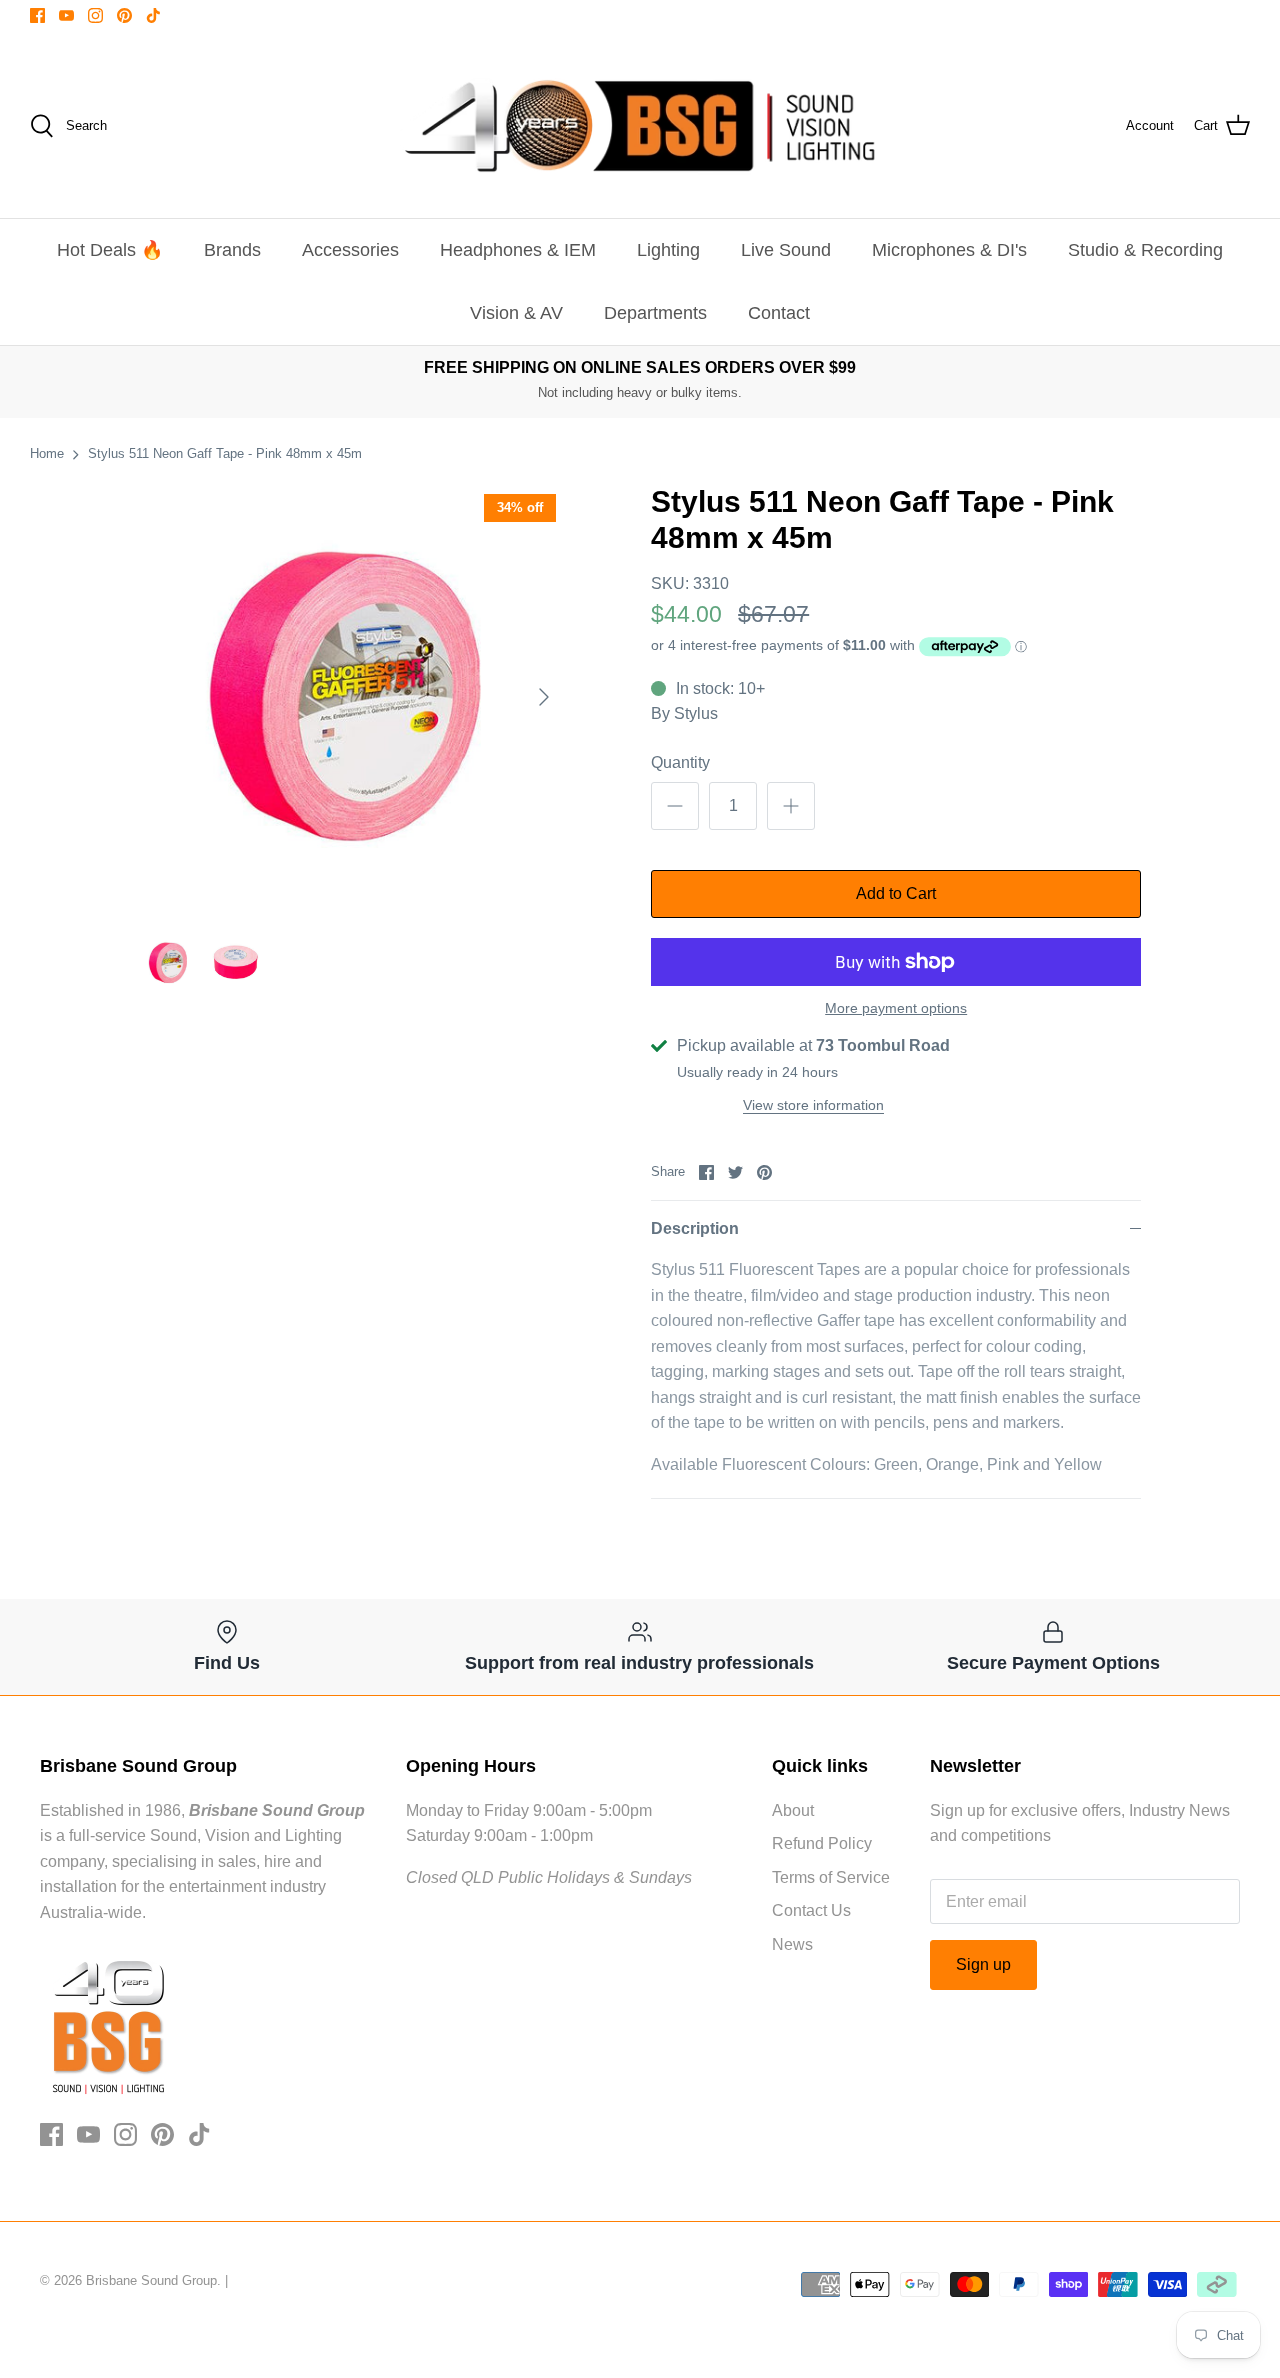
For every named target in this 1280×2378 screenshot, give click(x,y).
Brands (232, 250)
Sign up (983, 1964)
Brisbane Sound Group (151, 2280)
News (792, 1944)
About (793, 1810)
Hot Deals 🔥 (110, 250)
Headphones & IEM (518, 250)
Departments (655, 313)
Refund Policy (822, 1843)
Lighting (668, 250)
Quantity (680, 762)
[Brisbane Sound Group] (640, 126)
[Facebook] (37, 15)
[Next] (544, 697)
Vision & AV (516, 313)
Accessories (350, 250)
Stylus (696, 713)
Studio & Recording (1145, 250)
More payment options (896, 1008)
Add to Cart (896, 893)
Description (695, 1228)
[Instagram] (95, 15)
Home (47, 453)
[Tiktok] (153, 15)
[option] (352, 697)
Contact (779, 313)
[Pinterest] (124, 15)
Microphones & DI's (949, 250)
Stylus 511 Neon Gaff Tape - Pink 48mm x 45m (225, 453)
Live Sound (786, 250)
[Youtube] (66, 15)
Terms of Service (831, 1877)
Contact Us (811, 1910)
